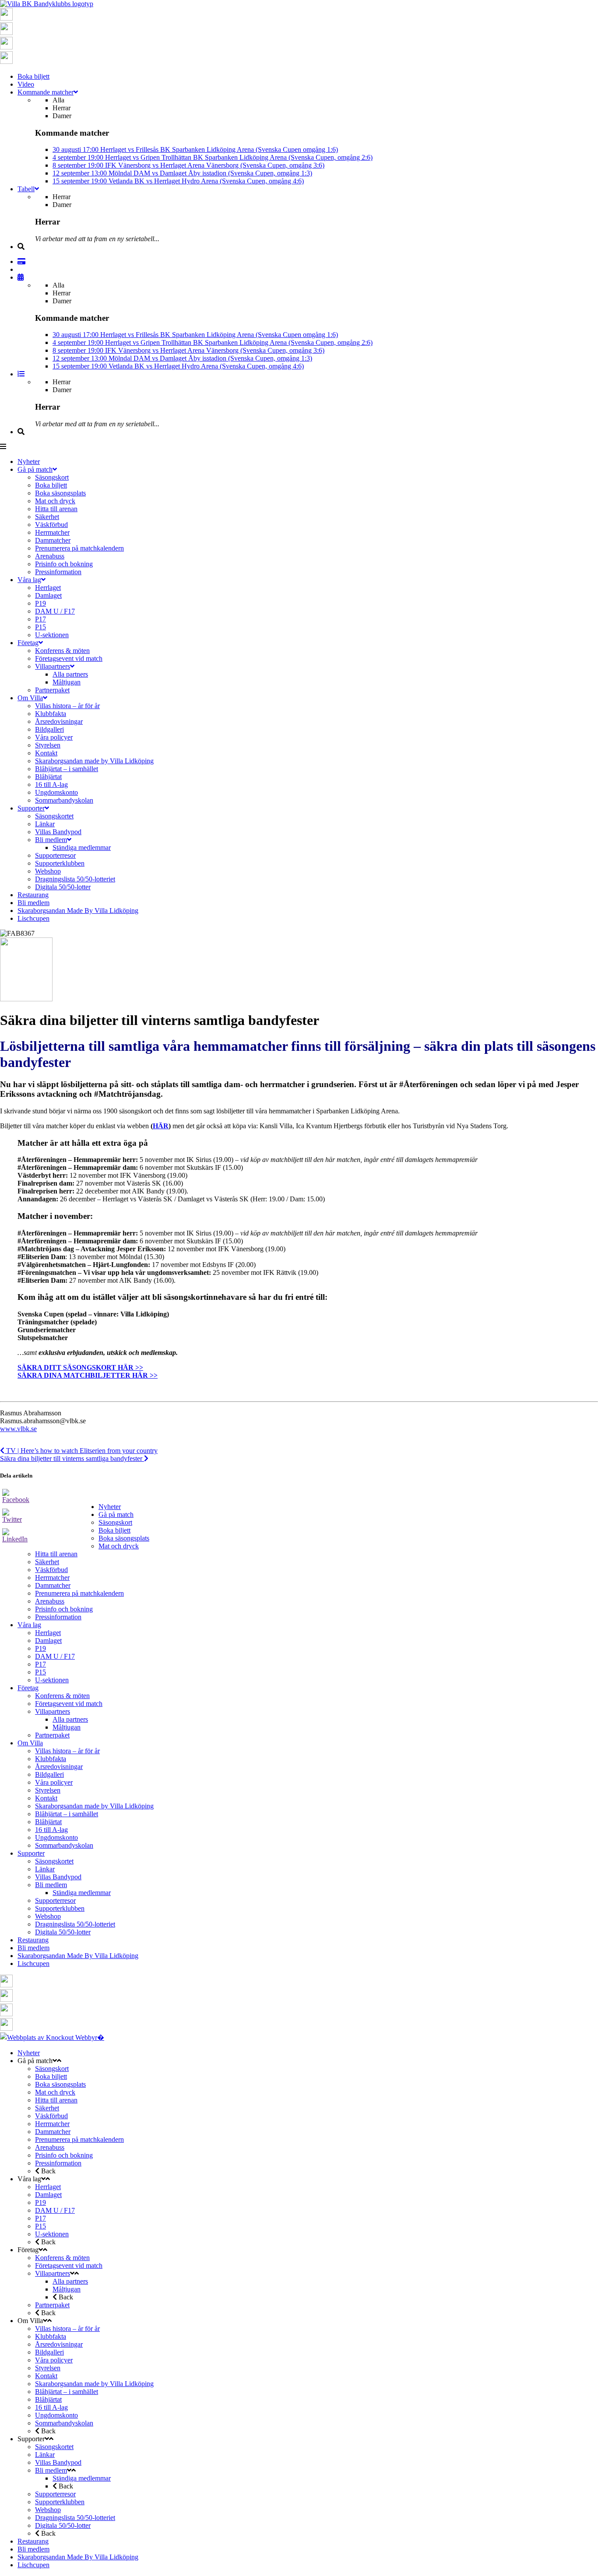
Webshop (48, 1916)
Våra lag (29, 1625)
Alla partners (70, 1719)
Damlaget (48, 1641)
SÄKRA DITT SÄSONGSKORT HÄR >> (80, 1367)
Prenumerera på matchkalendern (79, 1593)
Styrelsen (48, 1790)
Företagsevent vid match (69, 1704)
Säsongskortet (54, 1861)
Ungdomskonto (56, 1837)
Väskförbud (51, 1570)
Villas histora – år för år (67, 1751)
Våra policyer (54, 1782)
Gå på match (116, 1514)
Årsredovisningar (59, 1767)
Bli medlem (51, 1885)
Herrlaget (48, 1633)
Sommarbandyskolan (64, 1845)
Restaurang (33, 1940)
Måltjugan (67, 1727)
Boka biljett (114, 1530)
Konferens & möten (62, 1696)
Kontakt (46, 1798)
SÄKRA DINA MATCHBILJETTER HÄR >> (88, 1375)
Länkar (45, 1869)
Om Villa (30, 1743)
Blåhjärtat (48, 1822)
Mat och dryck (119, 1546)
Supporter (31, 1853)
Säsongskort (115, 1522)
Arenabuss (50, 1601)
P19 (40, 1648)
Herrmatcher (52, 1578)
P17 (40, 1664)
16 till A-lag (51, 1830)
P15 (40, 1672)
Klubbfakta (51, 1759)
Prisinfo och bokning (64, 1609)
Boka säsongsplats (124, 1538)
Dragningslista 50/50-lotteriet (75, 1924)
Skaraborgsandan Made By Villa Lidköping (78, 1956)
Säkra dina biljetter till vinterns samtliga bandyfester (72, 1458)
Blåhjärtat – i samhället (67, 1814)
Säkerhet (47, 1562)
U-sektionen (52, 1680)
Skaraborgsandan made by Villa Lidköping (94, 1806)
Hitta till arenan (56, 1554)
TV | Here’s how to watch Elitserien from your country (81, 1451)
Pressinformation (58, 1617)
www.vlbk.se (18, 1429)
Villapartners (53, 1711)
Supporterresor (55, 1900)
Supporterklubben (60, 1908)
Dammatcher (53, 1585)
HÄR (161, 1126)
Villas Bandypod (58, 1877)
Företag (28, 1688)
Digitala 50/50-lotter (63, 1932)
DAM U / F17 (55, 1656)
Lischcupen (33, 1964)
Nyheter (110, 1507)
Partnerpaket (52, 1735)
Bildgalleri (49, 1774)
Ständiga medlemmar (82, 1893)
